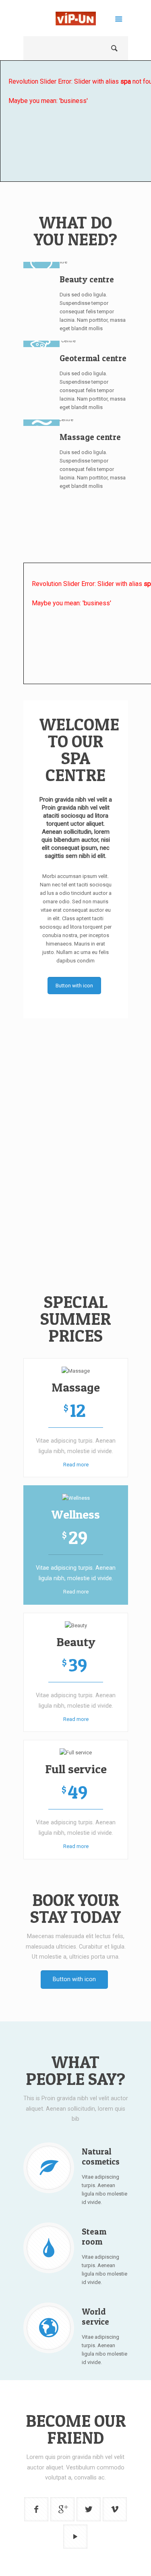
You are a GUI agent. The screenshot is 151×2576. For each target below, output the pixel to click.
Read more (75, 1465)
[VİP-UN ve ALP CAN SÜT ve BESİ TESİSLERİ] (76, 20)
